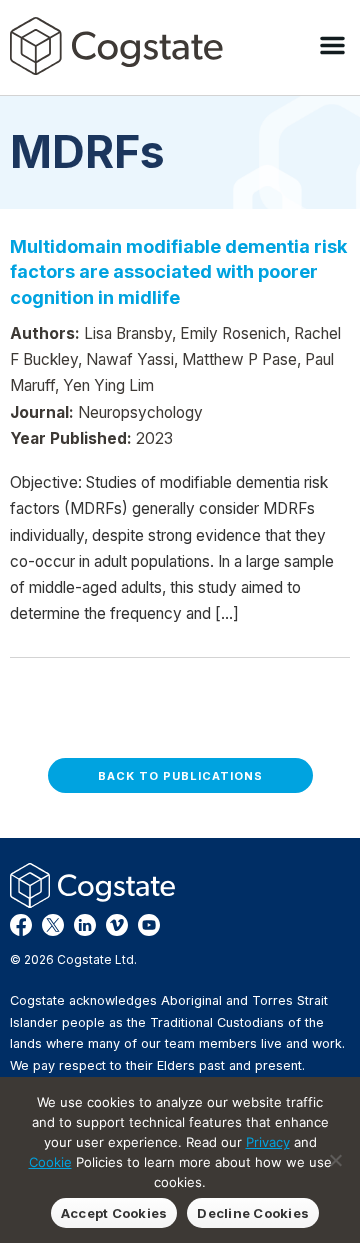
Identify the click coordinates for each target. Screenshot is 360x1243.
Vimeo (117, 925)
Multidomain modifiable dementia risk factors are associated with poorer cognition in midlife (178, 271)
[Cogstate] (116, 46)
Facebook (21, 925)
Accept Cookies (114, 1213)
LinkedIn (85, 925)
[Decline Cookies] (335, 1160)
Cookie (50, 1162)
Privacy (268, 1142)
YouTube (149, 925)
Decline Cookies (253, 1213)
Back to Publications (180, 776)
